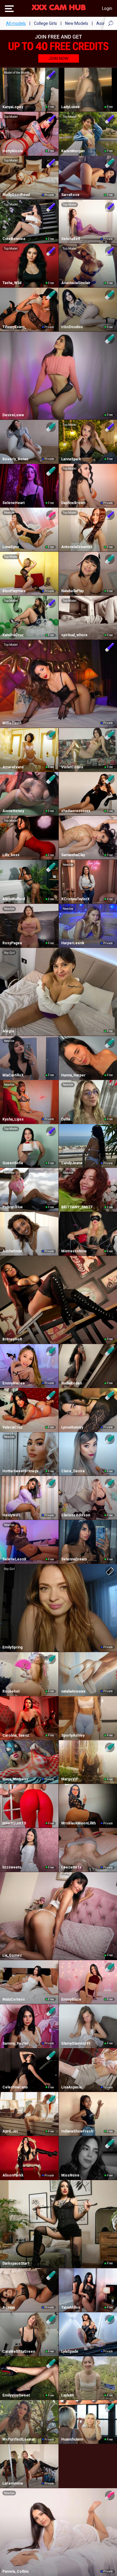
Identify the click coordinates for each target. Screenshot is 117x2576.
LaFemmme (13, 2483)
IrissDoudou (72, 327)
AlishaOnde (12, 1251)
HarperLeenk (73, 943)
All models (16, 23)
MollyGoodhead (16, 195)
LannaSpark (71, 459)
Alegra (8, 1031)
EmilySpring (12, 1647)
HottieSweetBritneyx (20, 1471)
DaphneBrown (73, 503)
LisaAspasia (71, 2087)
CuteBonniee (14, 239)
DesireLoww (13, 415)
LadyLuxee (70, 107)
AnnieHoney (13, 811)
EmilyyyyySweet (16, 2395)
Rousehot (11, 1691)
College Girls (45, 23)
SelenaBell (70, 239)
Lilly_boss (11, 855)
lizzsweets (12, 1867)
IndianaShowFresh (77, 2131)
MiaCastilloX (13, 1075)
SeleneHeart (13, 503)
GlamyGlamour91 (76, 2043)
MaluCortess (14, 1999)
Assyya (9, 2307)
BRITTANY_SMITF (77, 1207)
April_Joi (10, 2131)
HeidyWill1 (11, 1515)
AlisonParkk (13, 2175)
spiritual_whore (74, 635)
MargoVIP (70, 1779)
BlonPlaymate (14, 591)
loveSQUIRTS (14, 1823)
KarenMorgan (73, 151)
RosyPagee (12, 943)
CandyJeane (72, 1163)
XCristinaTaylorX (75, 899)
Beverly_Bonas (15, 459)
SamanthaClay (73, 855)
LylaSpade (70, 2352)
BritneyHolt (12, 1339)
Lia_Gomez (12, 1955)
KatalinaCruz (13, 635)
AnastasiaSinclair (76, 283)
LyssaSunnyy (72, 1427)
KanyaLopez (13, 107)
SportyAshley (73, 1735)
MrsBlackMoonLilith (78, 1823)
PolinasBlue (13, 1207)
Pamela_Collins (16, 2572)
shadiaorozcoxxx (76, 811)
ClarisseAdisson (76, 1515)
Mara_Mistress (15, 1779)
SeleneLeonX (14, 1559)
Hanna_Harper (73, 1075)
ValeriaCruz (12, 1427)
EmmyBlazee (14, 1383)
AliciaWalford (14, 899)
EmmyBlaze (71, 1999)
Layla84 (67, 2395)
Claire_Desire (73, 1471)
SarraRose (70, 195)
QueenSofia (13, 1163)
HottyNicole (13, 151)
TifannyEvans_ (15, 327)
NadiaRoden (72, 1383)
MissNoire (70, 2175)
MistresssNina (74, 1251)
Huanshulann (72, 2439)
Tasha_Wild (12, 283)
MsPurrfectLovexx (19, 2439)
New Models (77, 23)
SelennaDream (74, 1559)
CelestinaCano (15, 2087)
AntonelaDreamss (77, 547)
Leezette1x (71, 1867)
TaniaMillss (71, 2307)
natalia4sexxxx (73, 1691)
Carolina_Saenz (16, 1735)
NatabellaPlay (72, 591)
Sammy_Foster (15, 2043)
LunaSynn (11, 547)
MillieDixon (12, 723)
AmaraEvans (13, 767)
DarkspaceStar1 (16, 2263)
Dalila (66, 1119)
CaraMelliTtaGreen (19, 2352)
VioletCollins (72, 767)
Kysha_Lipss (13, 1119)
